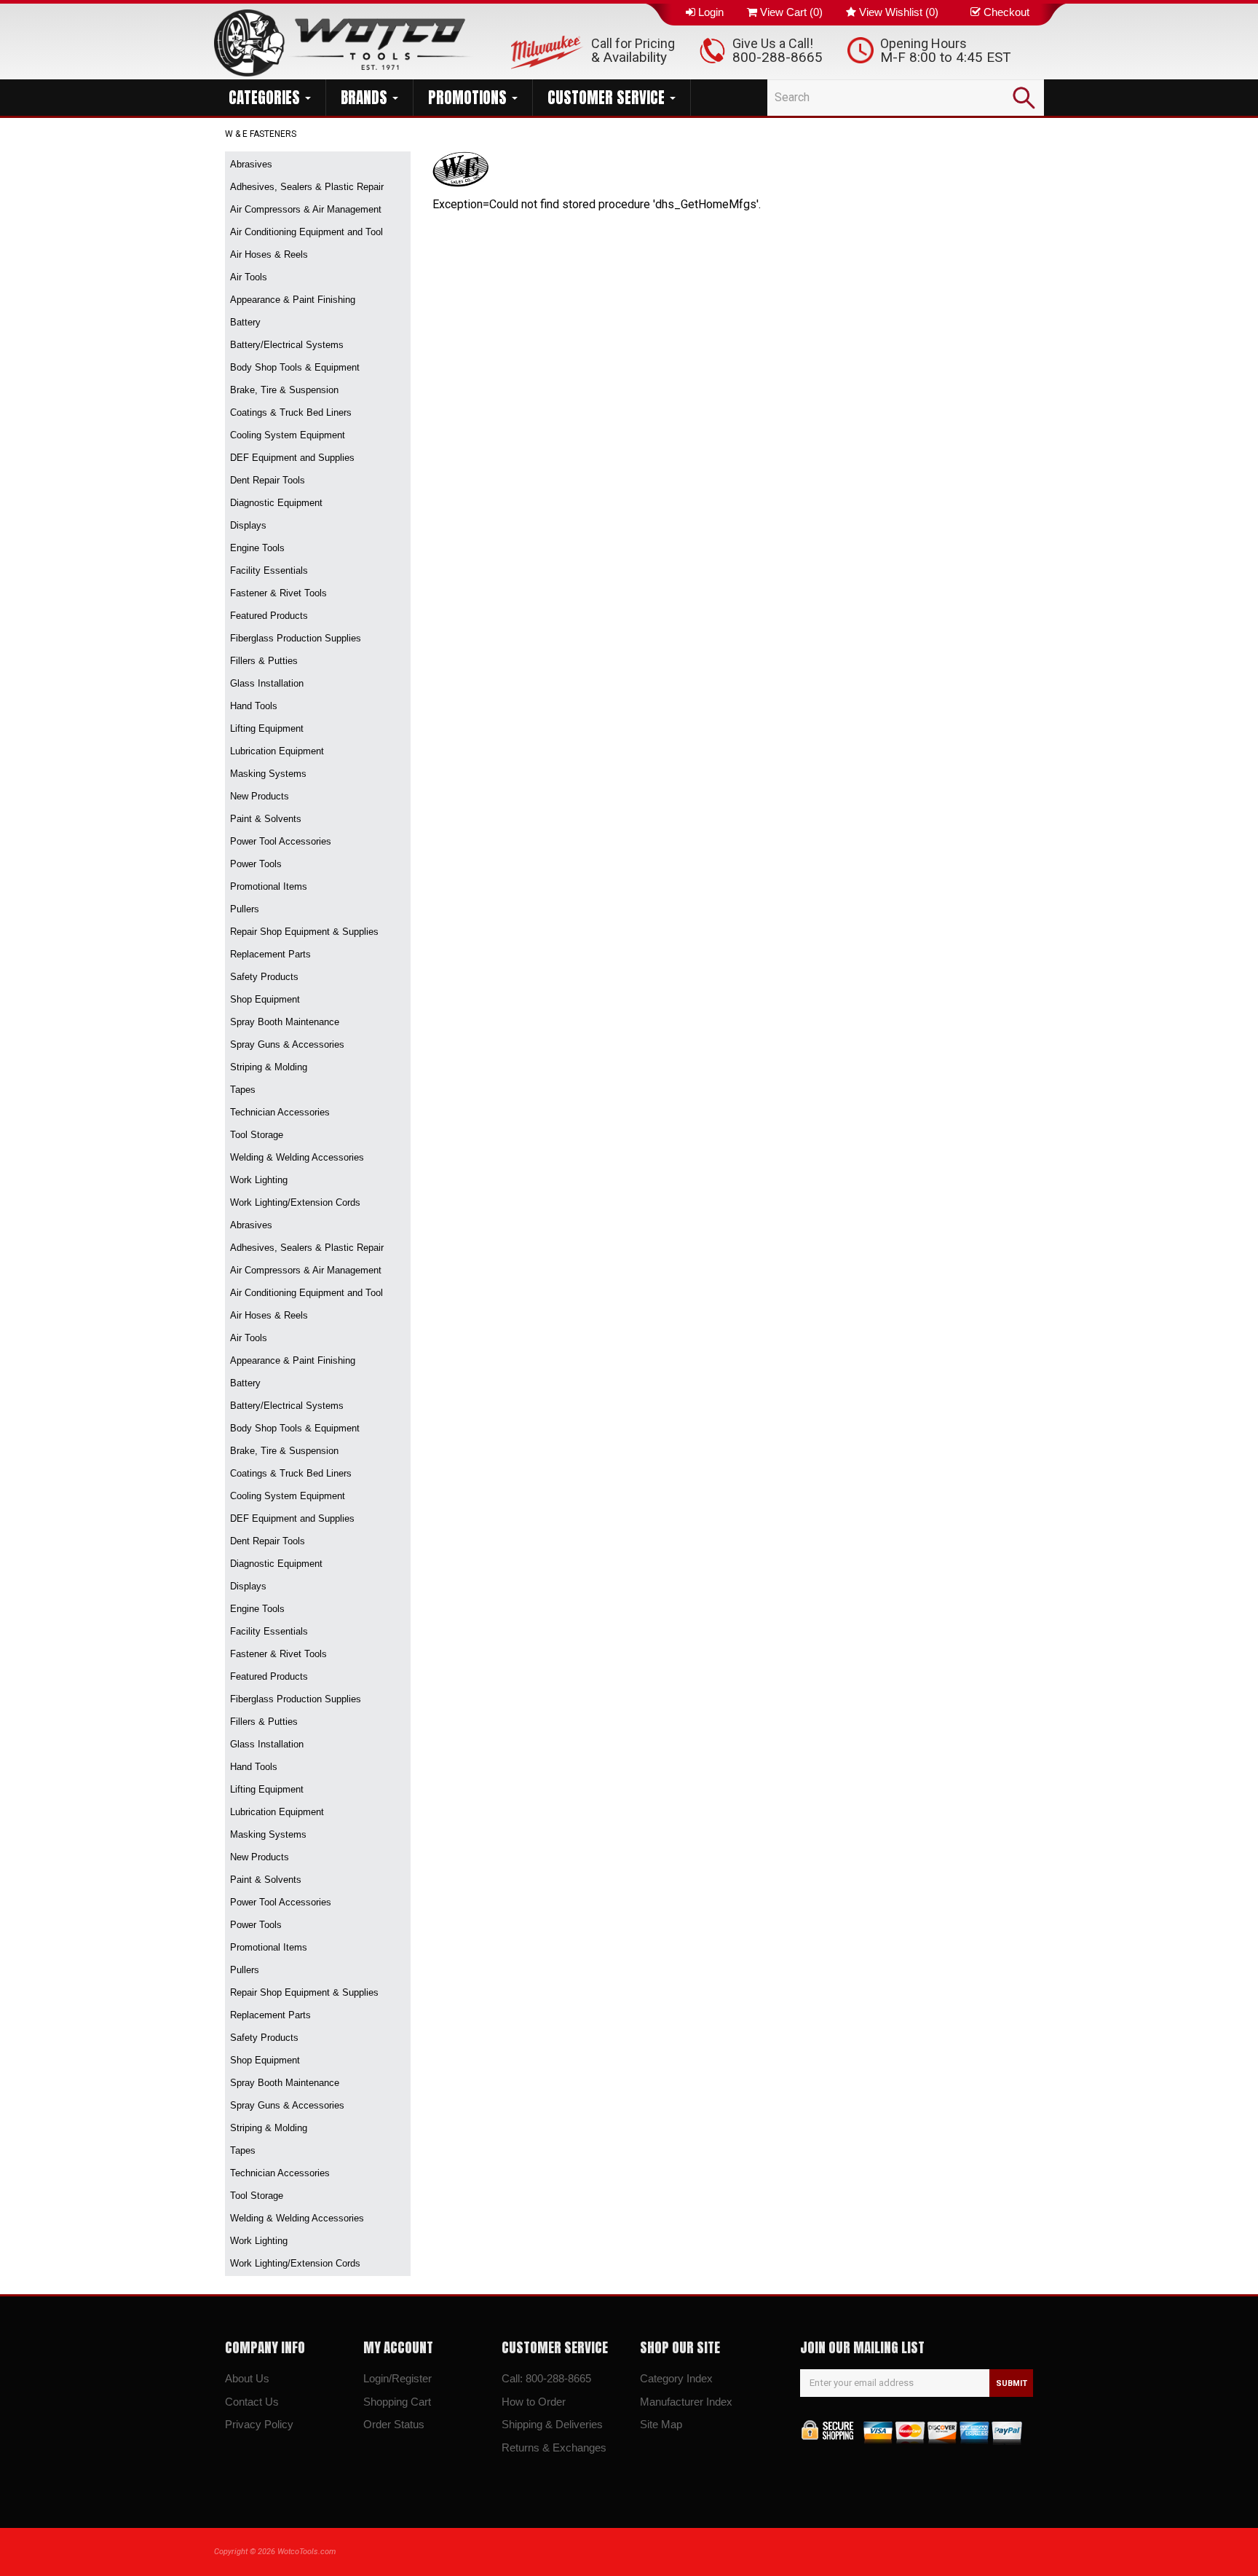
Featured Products (269, 616)
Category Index (676, 2378)
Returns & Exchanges (554, 2447)
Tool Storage (257, 1135)
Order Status (394, 2424)
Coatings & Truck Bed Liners (291, 412)
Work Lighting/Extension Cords (295, 1202)
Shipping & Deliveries (552, 2424)
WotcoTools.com (306, 2552)
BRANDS (366, 98)
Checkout (1006, 12)
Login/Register (397, 2378)
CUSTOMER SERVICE (608, 98)
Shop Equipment (265, 999)
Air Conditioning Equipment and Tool (306, 232)
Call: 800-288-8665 (546, 2378)
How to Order (534, 2402)
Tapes (243, 1090)
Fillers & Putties (264, 661)
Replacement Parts (270, 954)
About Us (247, 2378)
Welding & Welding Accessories (297, 1157)
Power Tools (256, 864)
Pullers (245, 909)
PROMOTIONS (469, 98)
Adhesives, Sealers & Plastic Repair (307, 187)
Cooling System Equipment (288, 435)
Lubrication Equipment (277, 751)
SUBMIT (1012, 2383)
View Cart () (791, 12)
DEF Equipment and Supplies (292, 458)
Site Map (661, 2424)
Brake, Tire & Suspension (284, 390)
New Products (260, 796)
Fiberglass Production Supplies (296, 638)
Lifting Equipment (267, 728)
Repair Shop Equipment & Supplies (304, 932)
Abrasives (251, 164)
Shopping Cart (397, 2402)
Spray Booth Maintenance (285, 1022)
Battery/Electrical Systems (287, 345)
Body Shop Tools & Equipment (295, 367)
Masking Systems (268, 774)
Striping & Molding (269, 1067)
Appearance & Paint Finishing (293, 300)
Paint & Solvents (266, 819)
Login (711, 12)
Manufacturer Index (686, 2402)
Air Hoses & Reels (269, 254)
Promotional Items (269, 886)
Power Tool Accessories (281, 841)
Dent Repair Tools (268, 480)
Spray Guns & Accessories (287, 1044)
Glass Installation (267, 683)
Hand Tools (254, 706)
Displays (248, 525)
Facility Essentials (269, 570)
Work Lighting (259, 1180)
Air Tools (249, 277)
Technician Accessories (280, 1112)
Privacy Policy (259, 2424)
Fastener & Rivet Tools (278, 593)
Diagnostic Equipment (276, 503)
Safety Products (264, 977)
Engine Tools (257, 548)
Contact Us (252, 2402)
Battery (245, 322)
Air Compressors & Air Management (306, 209)
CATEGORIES (266, 98)
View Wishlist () (899, 12)
